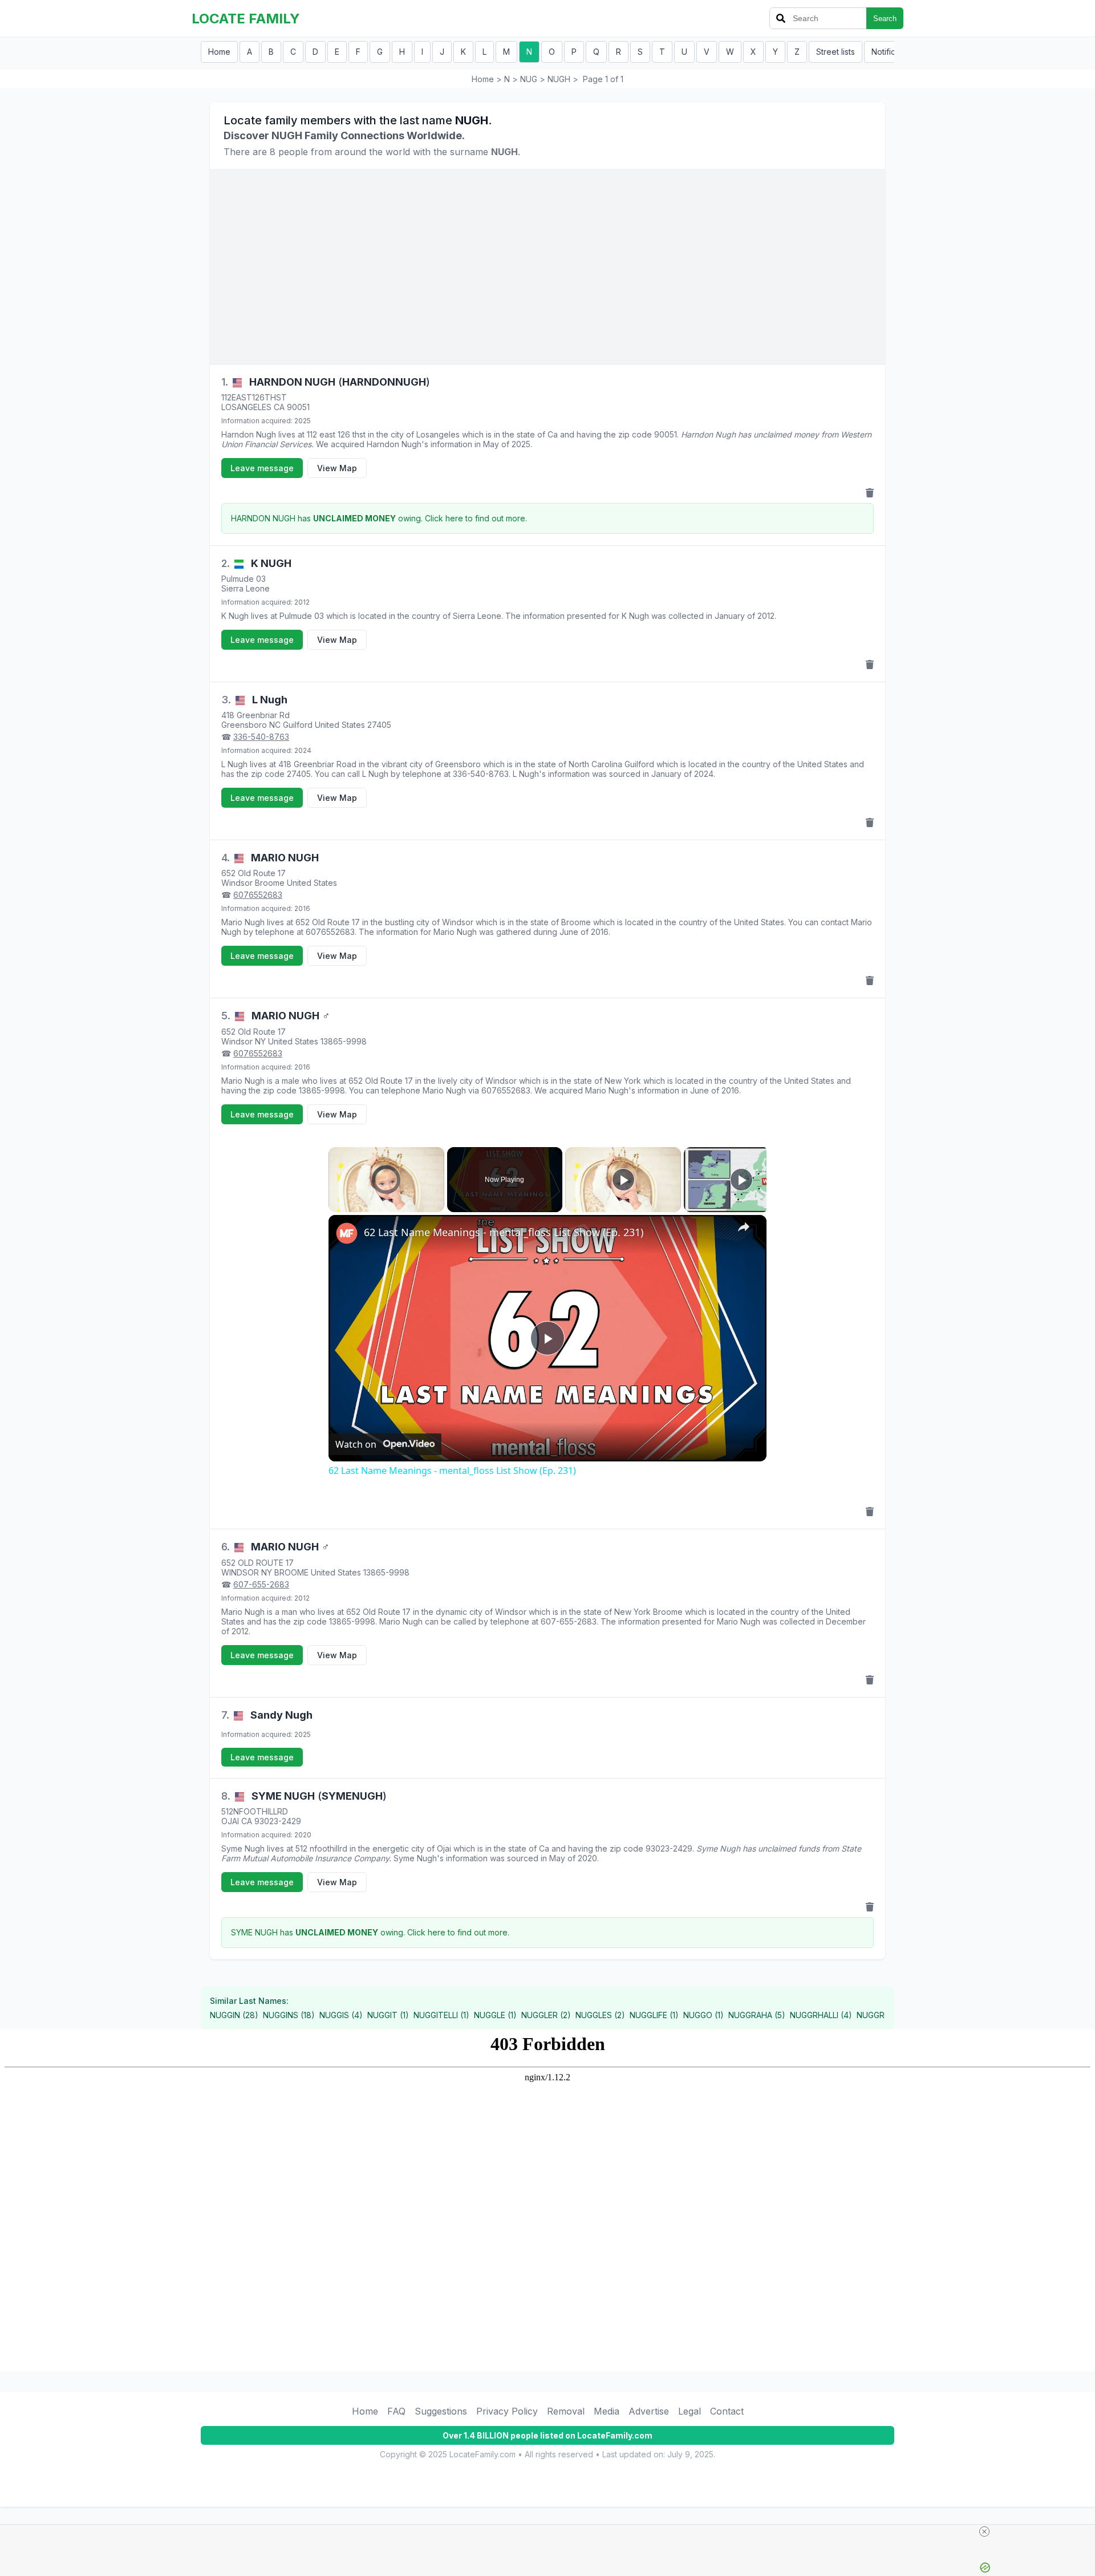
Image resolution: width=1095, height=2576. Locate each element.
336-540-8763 (261, 737)
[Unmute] (349, 1205)
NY (260, 1041)
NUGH (559, 79)
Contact (727, 2411)
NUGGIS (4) (341, 2015)
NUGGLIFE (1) (654, 2015)
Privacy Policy (507, 2411)
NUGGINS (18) (289, 2015)
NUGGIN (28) (234, 2015)
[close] (984, 2532)
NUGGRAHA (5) (757, 2015)
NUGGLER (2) (546, 2015)
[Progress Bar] (386, 1198)
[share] (744, 1227)
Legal (690, 2411)
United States (340, 725)
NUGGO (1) (703, 2015)
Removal (566, 2411)
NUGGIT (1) (388, 2015)
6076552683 (258, 895)
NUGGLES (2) (600, 2015)
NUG (529, 79)
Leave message (262, 468)
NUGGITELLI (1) (441, 2015)
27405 (379, 725)
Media (607, 2411)
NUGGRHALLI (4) (821, 2015)
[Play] (335, 1205)
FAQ (396, 2411)
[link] (347, 1233)
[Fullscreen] (437, 1205)
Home (219, 52)
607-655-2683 (261, 1584)
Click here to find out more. (476, 518)
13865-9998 (344, 1041)
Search (885, 19)
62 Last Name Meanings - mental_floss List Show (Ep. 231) (504, 1232)
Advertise (649, 2411)
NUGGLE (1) (495, 2015)
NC (275, 725)
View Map (337, 468)
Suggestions (441, 2411)
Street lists (836, 52)
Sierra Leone (246, 588)
